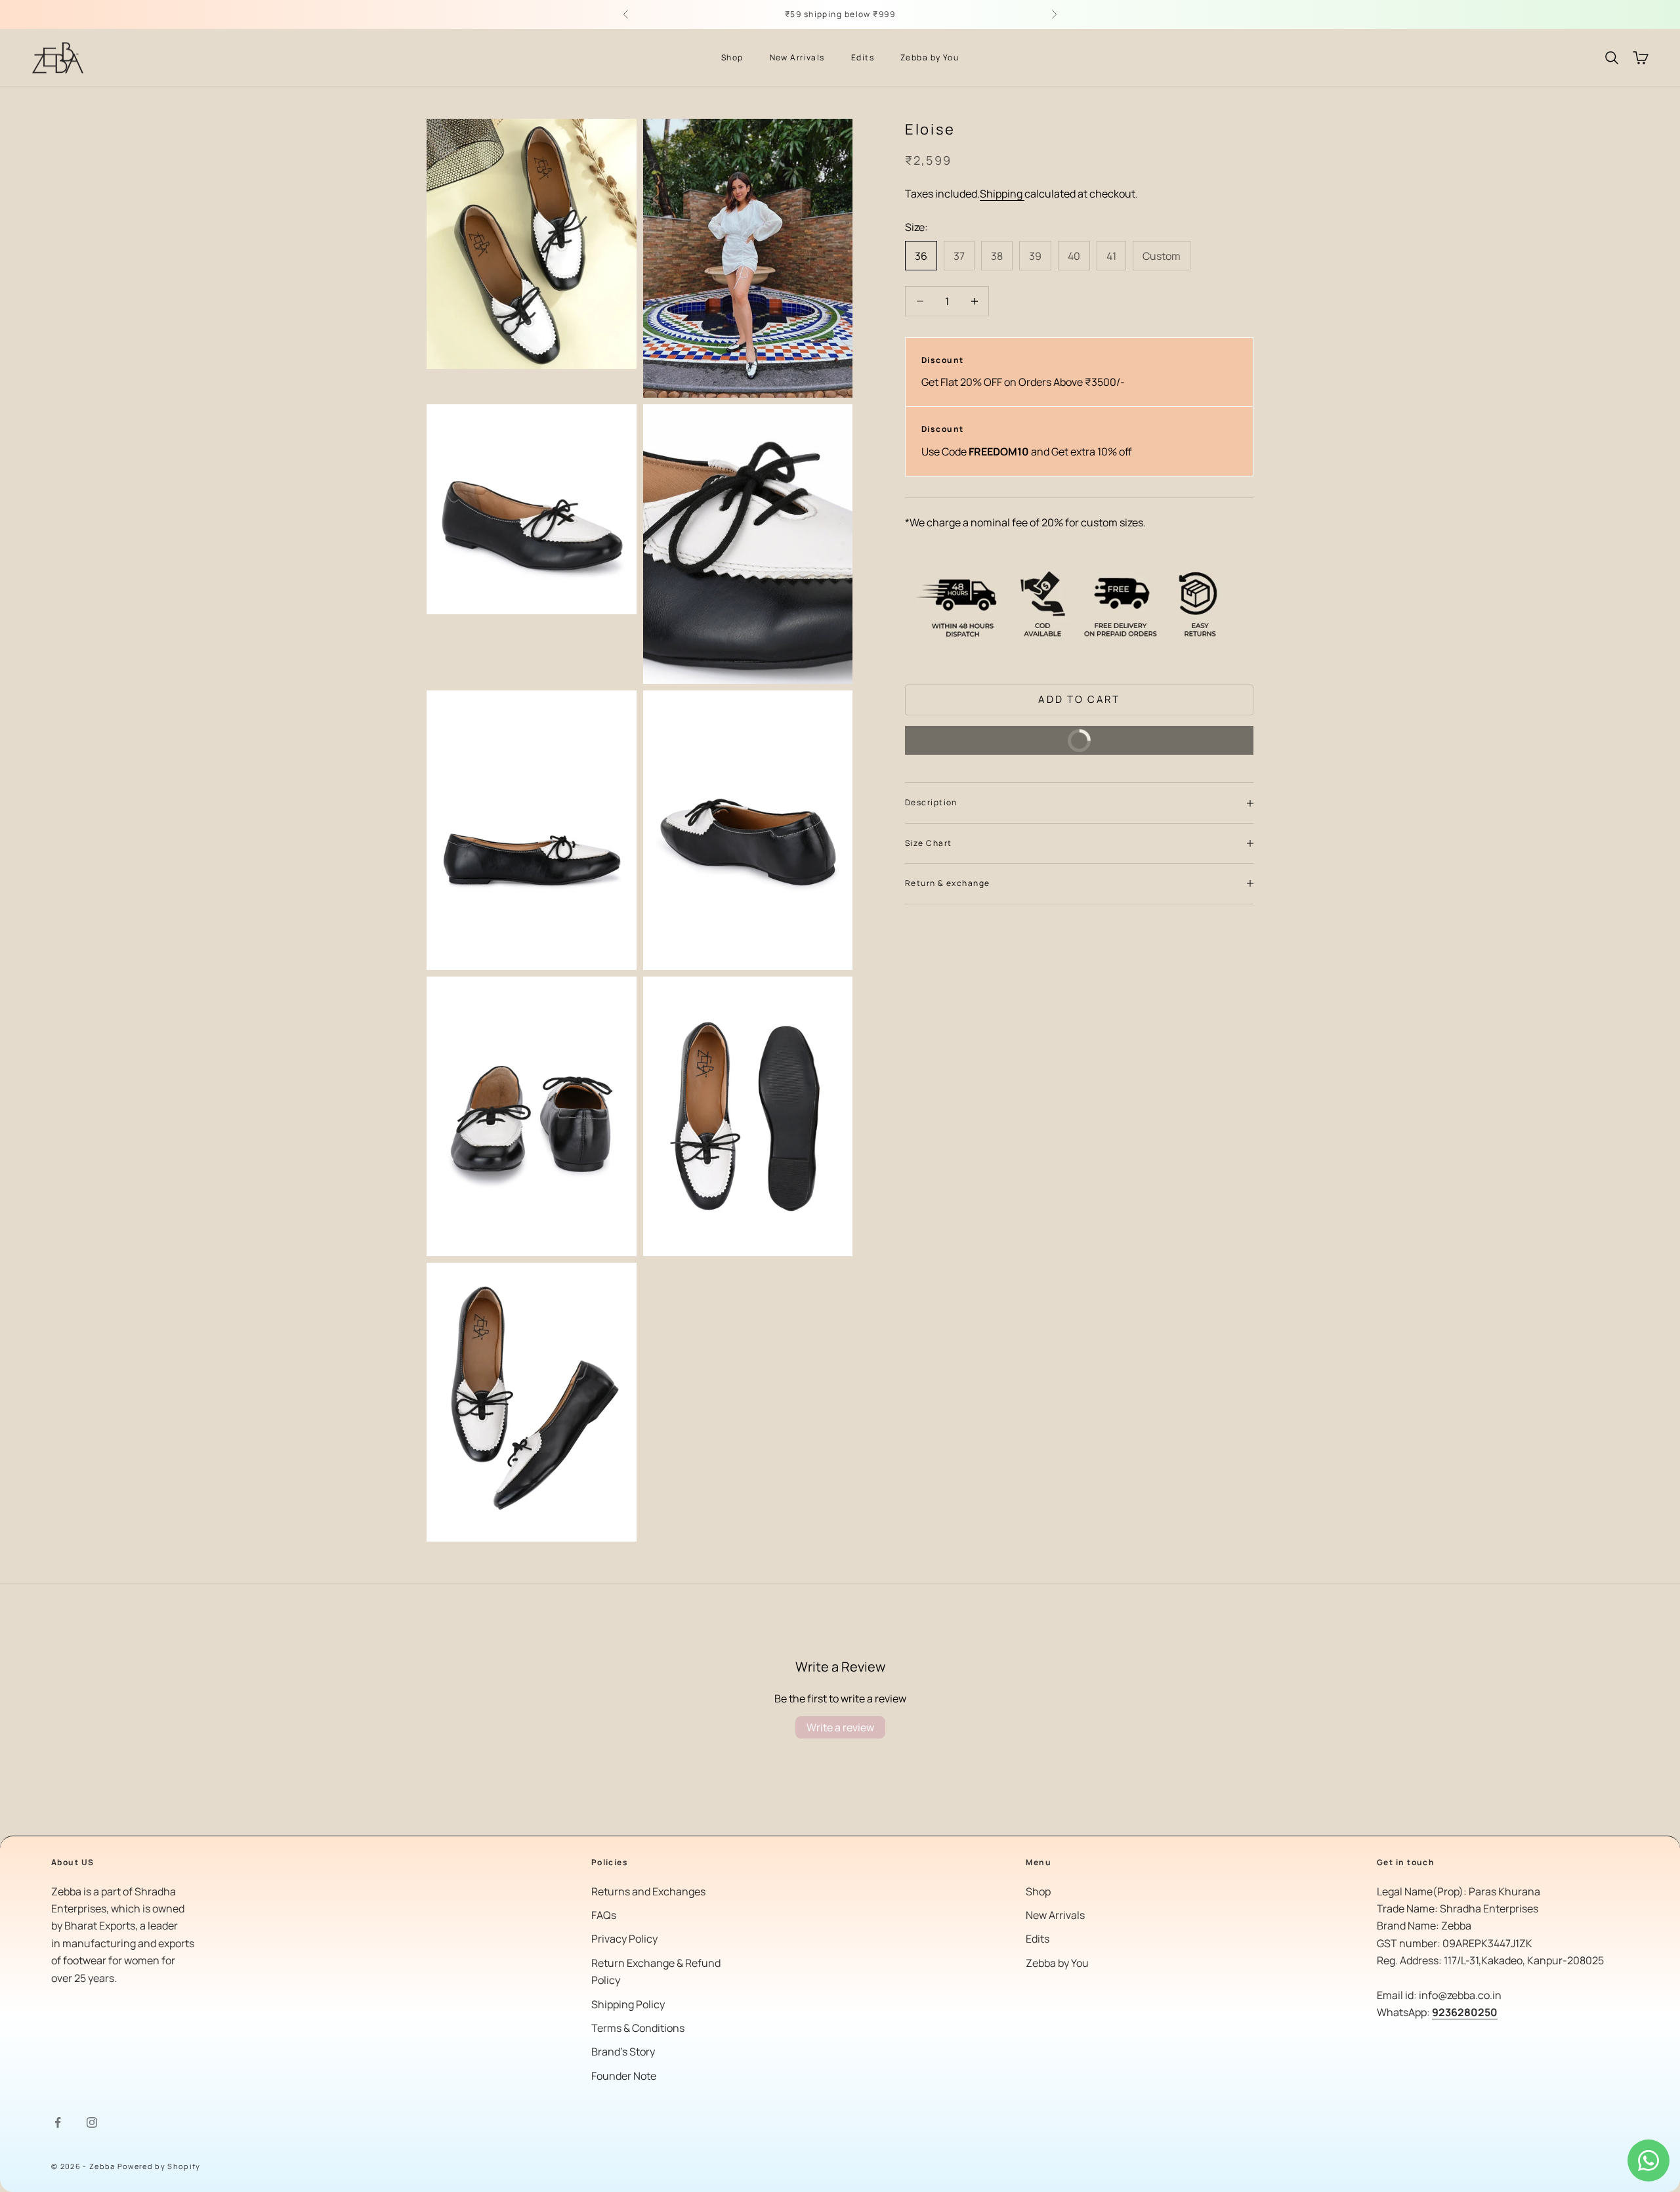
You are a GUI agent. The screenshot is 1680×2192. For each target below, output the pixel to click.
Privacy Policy (624, 1939)
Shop (732, 57)
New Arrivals (797, 57)
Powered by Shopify (159, 2166)
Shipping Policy (628, 2004)
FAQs (604, 1915)
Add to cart (1079, 699)
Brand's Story (623, 2052)
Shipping (1002, 194)
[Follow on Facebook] (58, 2122)
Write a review (840, 1727)
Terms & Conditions (638, 2028)
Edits (863, 57)
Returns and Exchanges (648, 1891)
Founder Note (624, 2076)
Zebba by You (930, 57)
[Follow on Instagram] (92, 2122)
